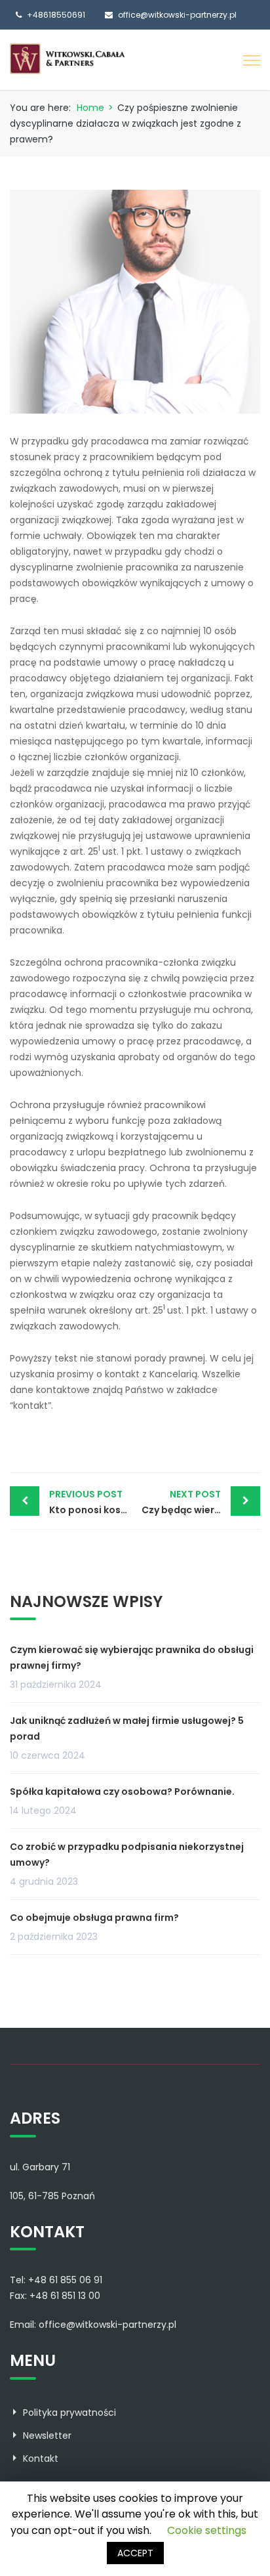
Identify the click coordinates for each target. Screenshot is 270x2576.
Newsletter (47, 2436)
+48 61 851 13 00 (65, 2296)
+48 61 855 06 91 (65, 2280)
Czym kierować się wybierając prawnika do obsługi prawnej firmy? (132, 1658)
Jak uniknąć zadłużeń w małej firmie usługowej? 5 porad (127, 1728)
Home (90, 108)
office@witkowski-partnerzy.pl (177, 15)
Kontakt (41, 2458)
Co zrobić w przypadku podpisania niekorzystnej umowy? (127, 1855)
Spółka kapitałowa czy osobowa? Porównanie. (122, 1792)
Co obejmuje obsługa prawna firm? (94, 1918)
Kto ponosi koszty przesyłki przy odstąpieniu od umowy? (92, 1502)
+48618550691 (56, 15)
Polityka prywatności (69, 2413)
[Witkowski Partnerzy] (67, 58)
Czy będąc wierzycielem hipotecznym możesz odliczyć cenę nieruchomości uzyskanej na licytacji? (201, 1502)
